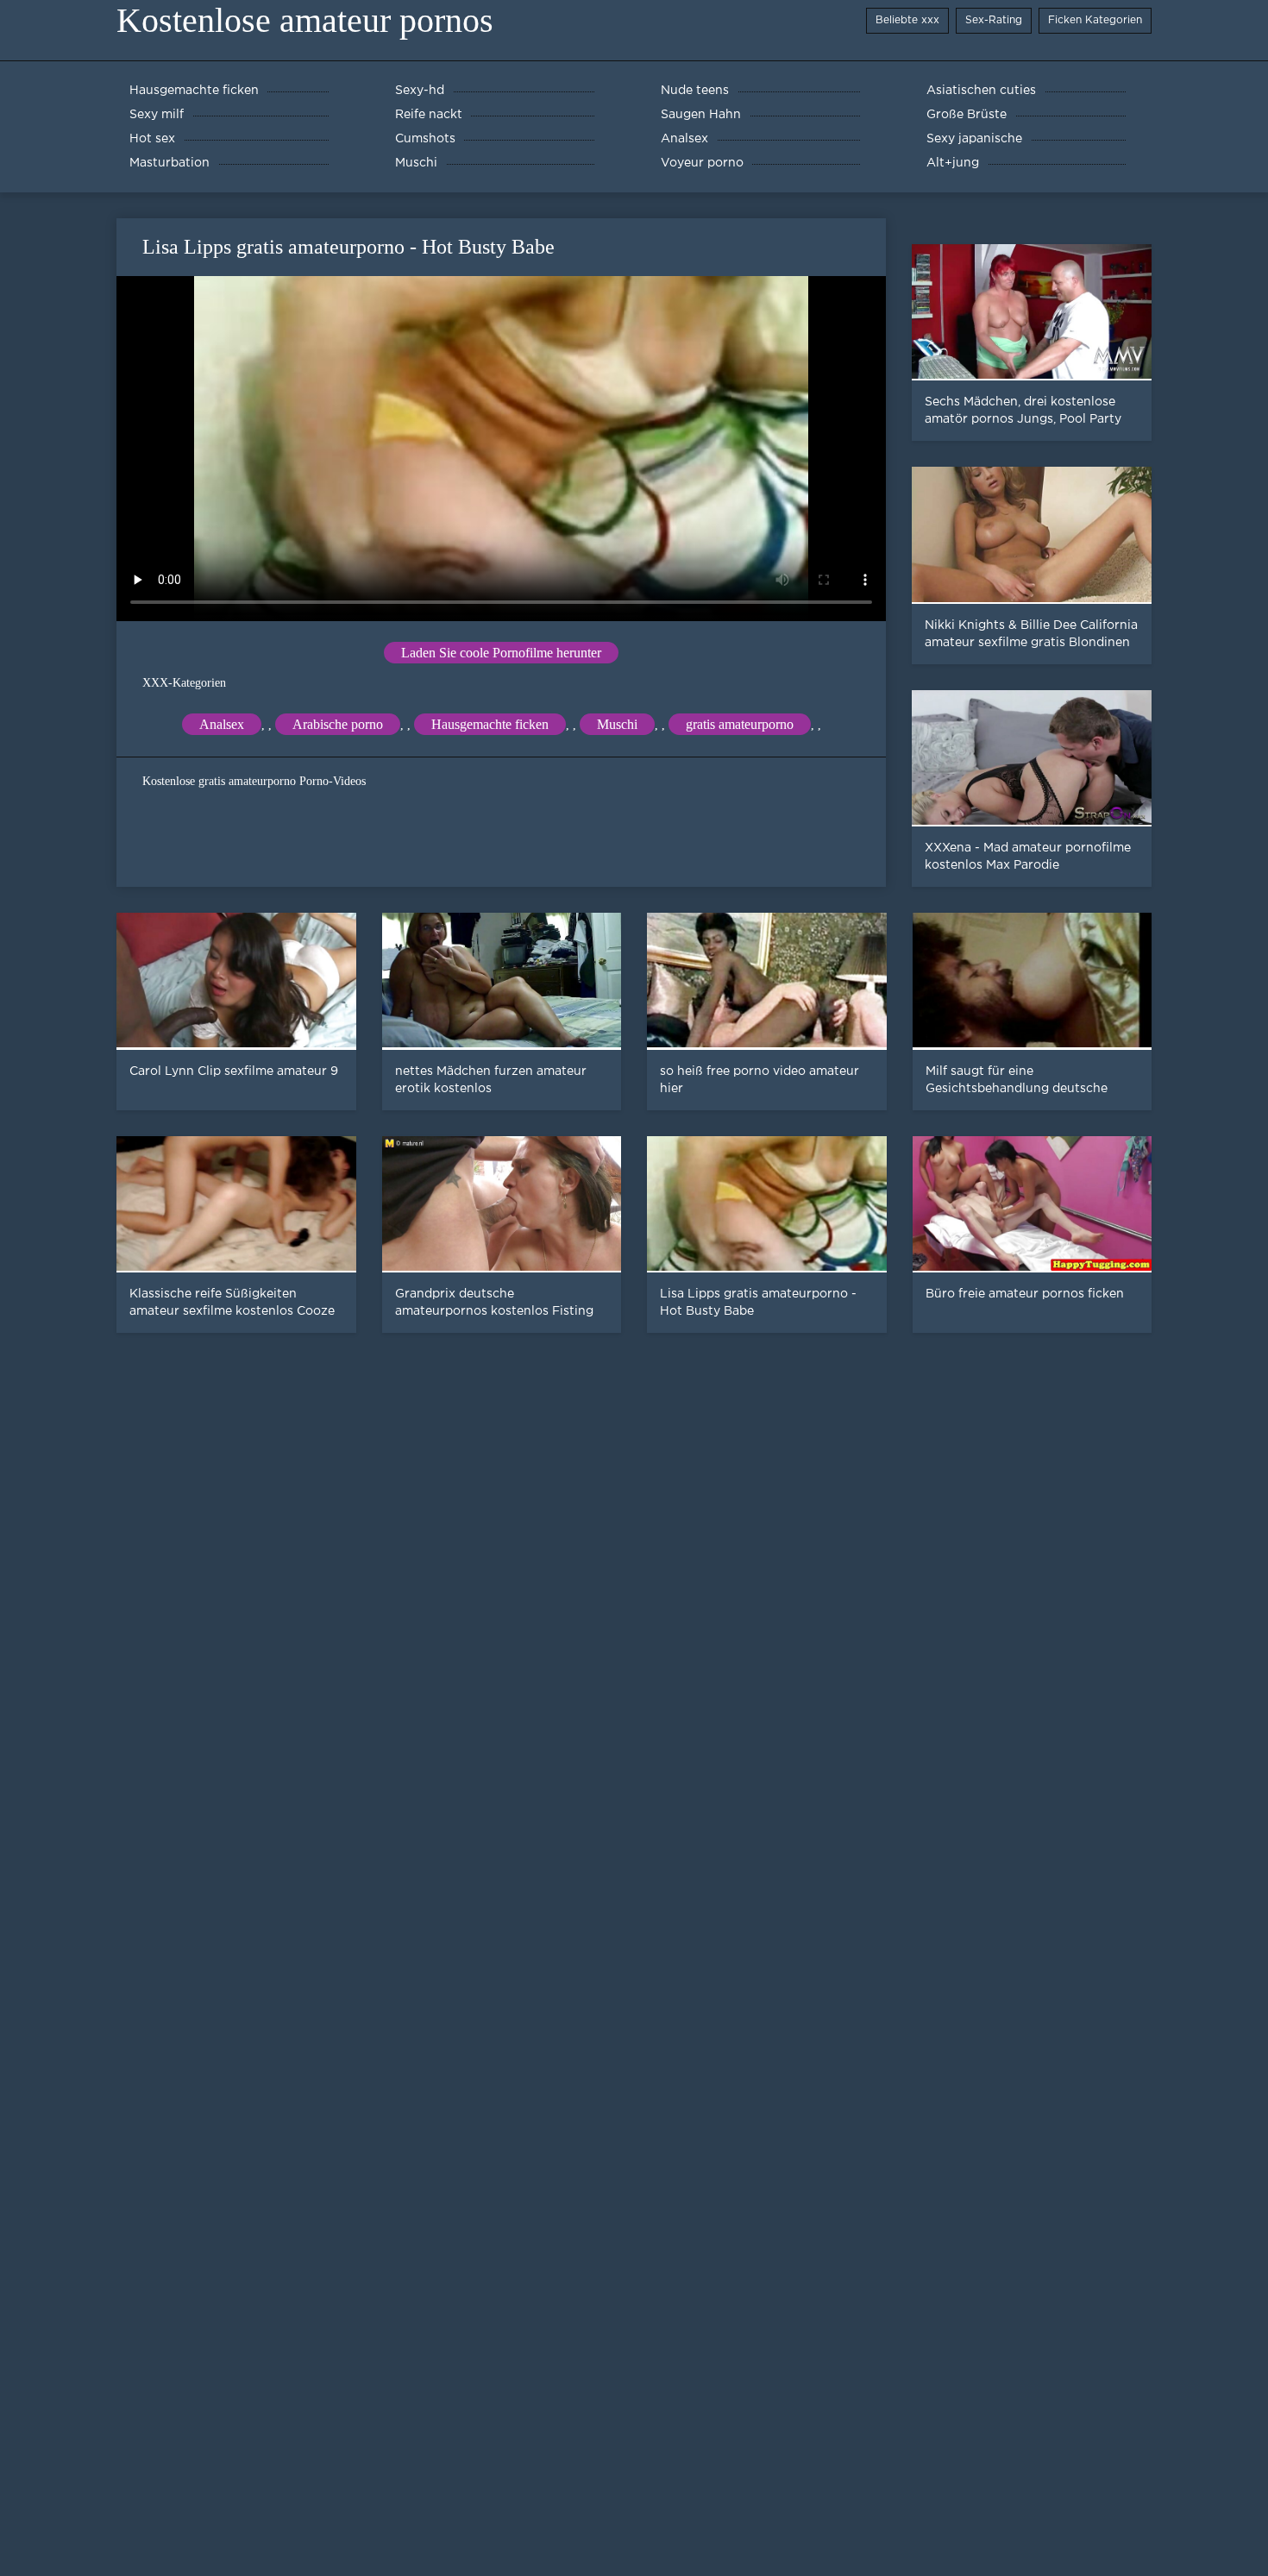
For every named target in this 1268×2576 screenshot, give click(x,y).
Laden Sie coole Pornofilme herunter (501, 653)
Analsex (222, 724)
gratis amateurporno (740, 724)
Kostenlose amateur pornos (305, 20)
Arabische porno (338, 724)
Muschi (617, 724)
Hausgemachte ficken (490, 724)
